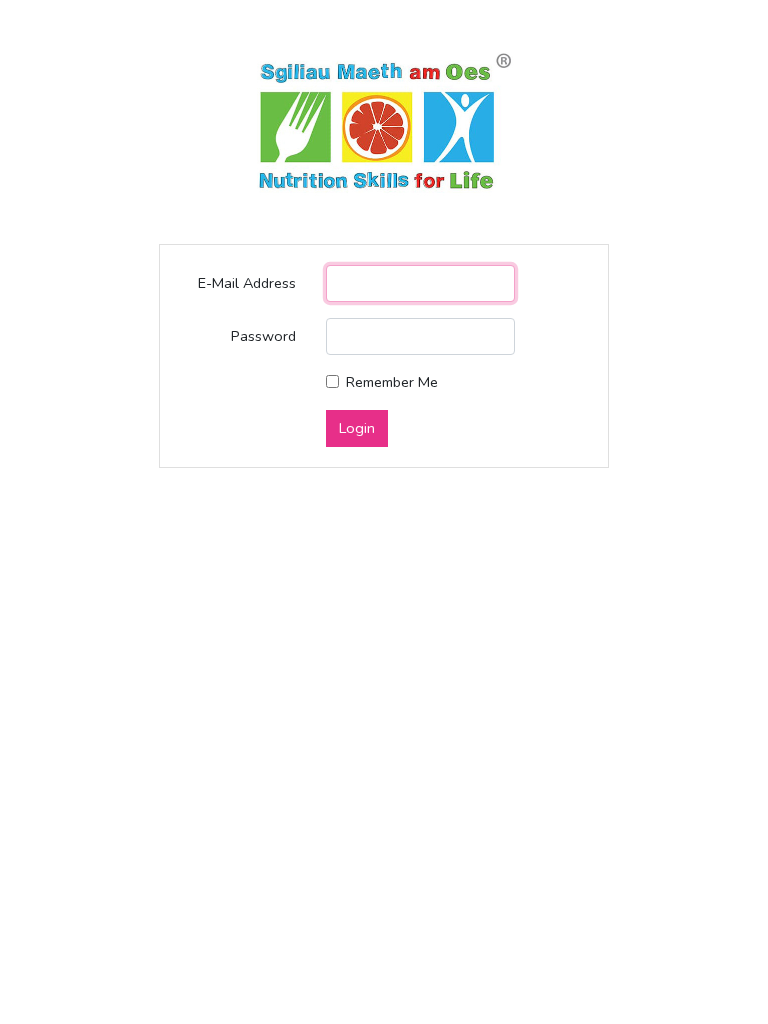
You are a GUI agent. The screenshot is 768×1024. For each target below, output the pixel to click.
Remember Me (392, 382)
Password (263, 336)
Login (357, 428)
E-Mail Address (247, 283)
